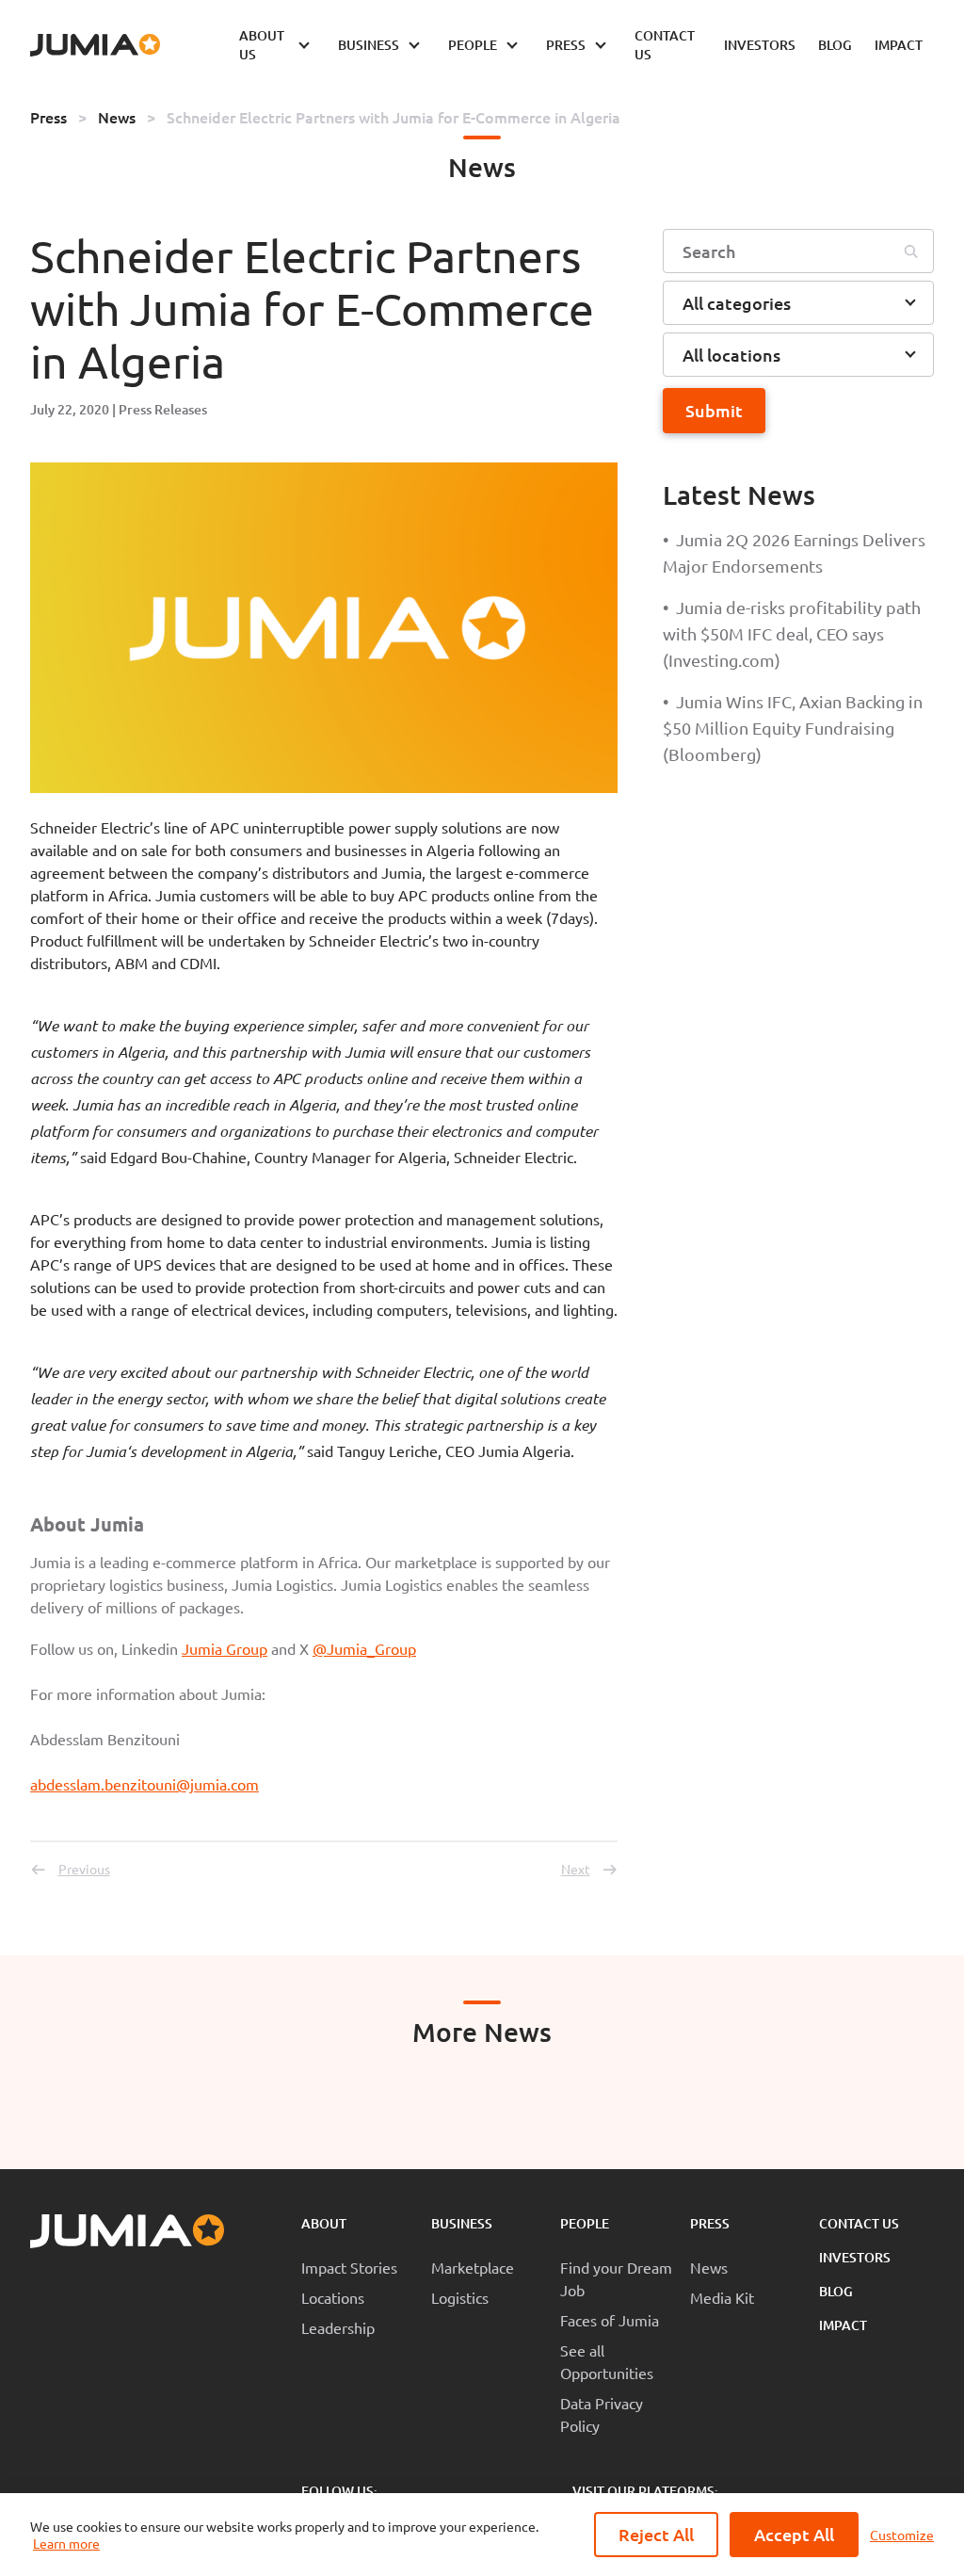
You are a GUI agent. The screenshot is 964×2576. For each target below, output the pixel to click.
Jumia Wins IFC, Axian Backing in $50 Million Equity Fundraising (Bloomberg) (793, 728)
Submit (714, 410)
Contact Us (859, 2223)
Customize (902, 2535)
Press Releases (163, 409)
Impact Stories (349, 2267)
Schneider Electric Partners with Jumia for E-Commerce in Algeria (394, 117)
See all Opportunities (607, 2361)
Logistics (460, 2297)
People (585, 2223)
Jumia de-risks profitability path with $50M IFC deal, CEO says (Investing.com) (792, 633)
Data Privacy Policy (602, 2414)
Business (462, 2223)
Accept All (794, 2534)
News (117, 117)
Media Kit (722, 2297)
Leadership (338, 2327)
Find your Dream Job (616, 2278)
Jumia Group (225, 1648)
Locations (333, 2297)
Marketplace (473, 2267)
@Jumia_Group (364, 1648)
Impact (843, 2325)
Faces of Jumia (610, 2320)
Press (48, 117)
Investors (855, 2257)
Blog (836, 2291)
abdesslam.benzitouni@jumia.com (145, 1784)
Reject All (656, 2534)
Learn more (66, 2543)
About (324, 2223)
